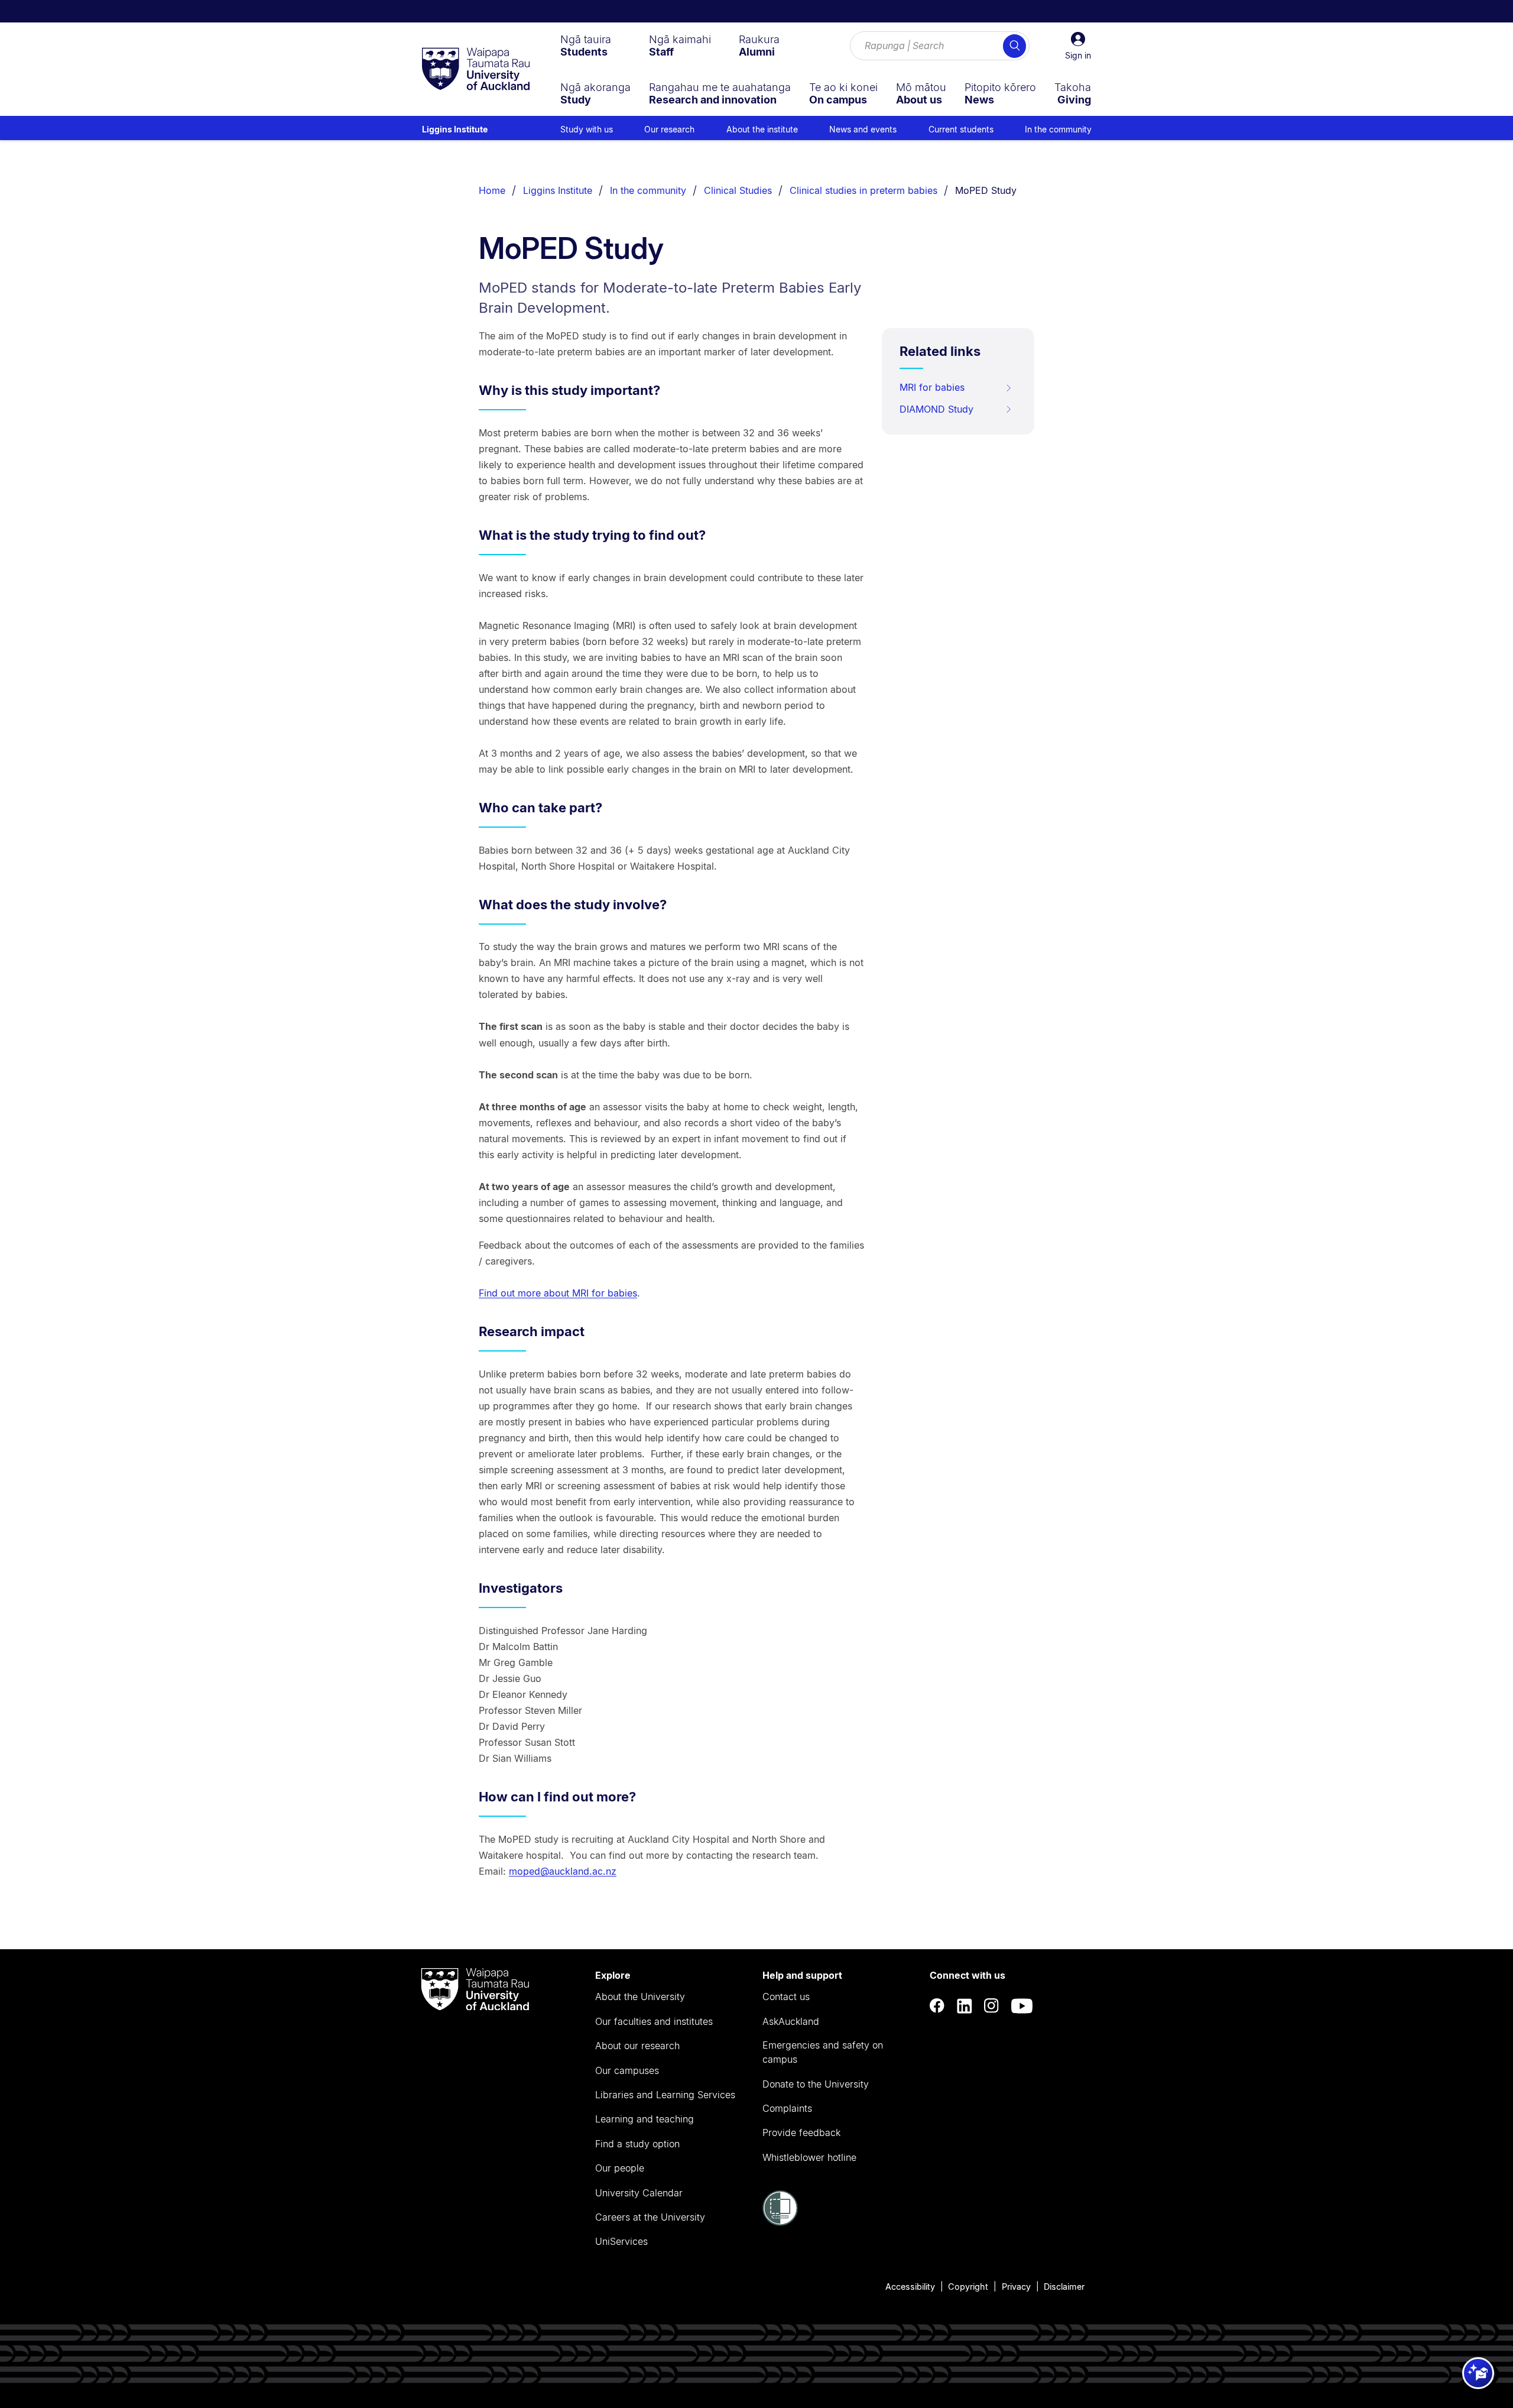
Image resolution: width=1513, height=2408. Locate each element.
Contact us (786, 1997)
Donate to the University (816, 2084)
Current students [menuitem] (961, 129)
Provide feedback (801, 2132)
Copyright (968, 2287)
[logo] (476, 70)
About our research (637, 2046)
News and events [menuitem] (863, 129)
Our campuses (627, 2070)
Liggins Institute (455, 129)
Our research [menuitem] (669, 129)
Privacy (1016, 2287)
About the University (640, 1997)
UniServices (621, 2241)
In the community (648, 190)
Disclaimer (1064, 2287)
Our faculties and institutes (654, 2021)
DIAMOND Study (936, 409)
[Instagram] (992, 2006)
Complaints (787, 2108)
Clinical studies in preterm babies (863, 190)
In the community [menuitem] (1058, 129)
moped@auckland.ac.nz (563, 1871)
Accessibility (910, 2287)
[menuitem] (586, 46)
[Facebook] (937, 2006)
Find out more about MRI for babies (558, 1293)
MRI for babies (932, 387)
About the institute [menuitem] (762, 129)
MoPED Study (986, 190)
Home (492, 190)
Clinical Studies (738, 190)
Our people (620, 2168)
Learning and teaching (645, 2119)
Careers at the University (650, 2217)
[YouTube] (1022, 2006)
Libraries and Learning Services (665, 2095)
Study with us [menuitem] (587, 129)
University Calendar (639, 2193)
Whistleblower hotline (809, 2157)
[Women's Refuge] (780, 2222)
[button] (1078, 46)
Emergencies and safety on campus (823, 2052)
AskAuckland (791, 2021)
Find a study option (637, 2144)
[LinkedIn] (965, 2006)
